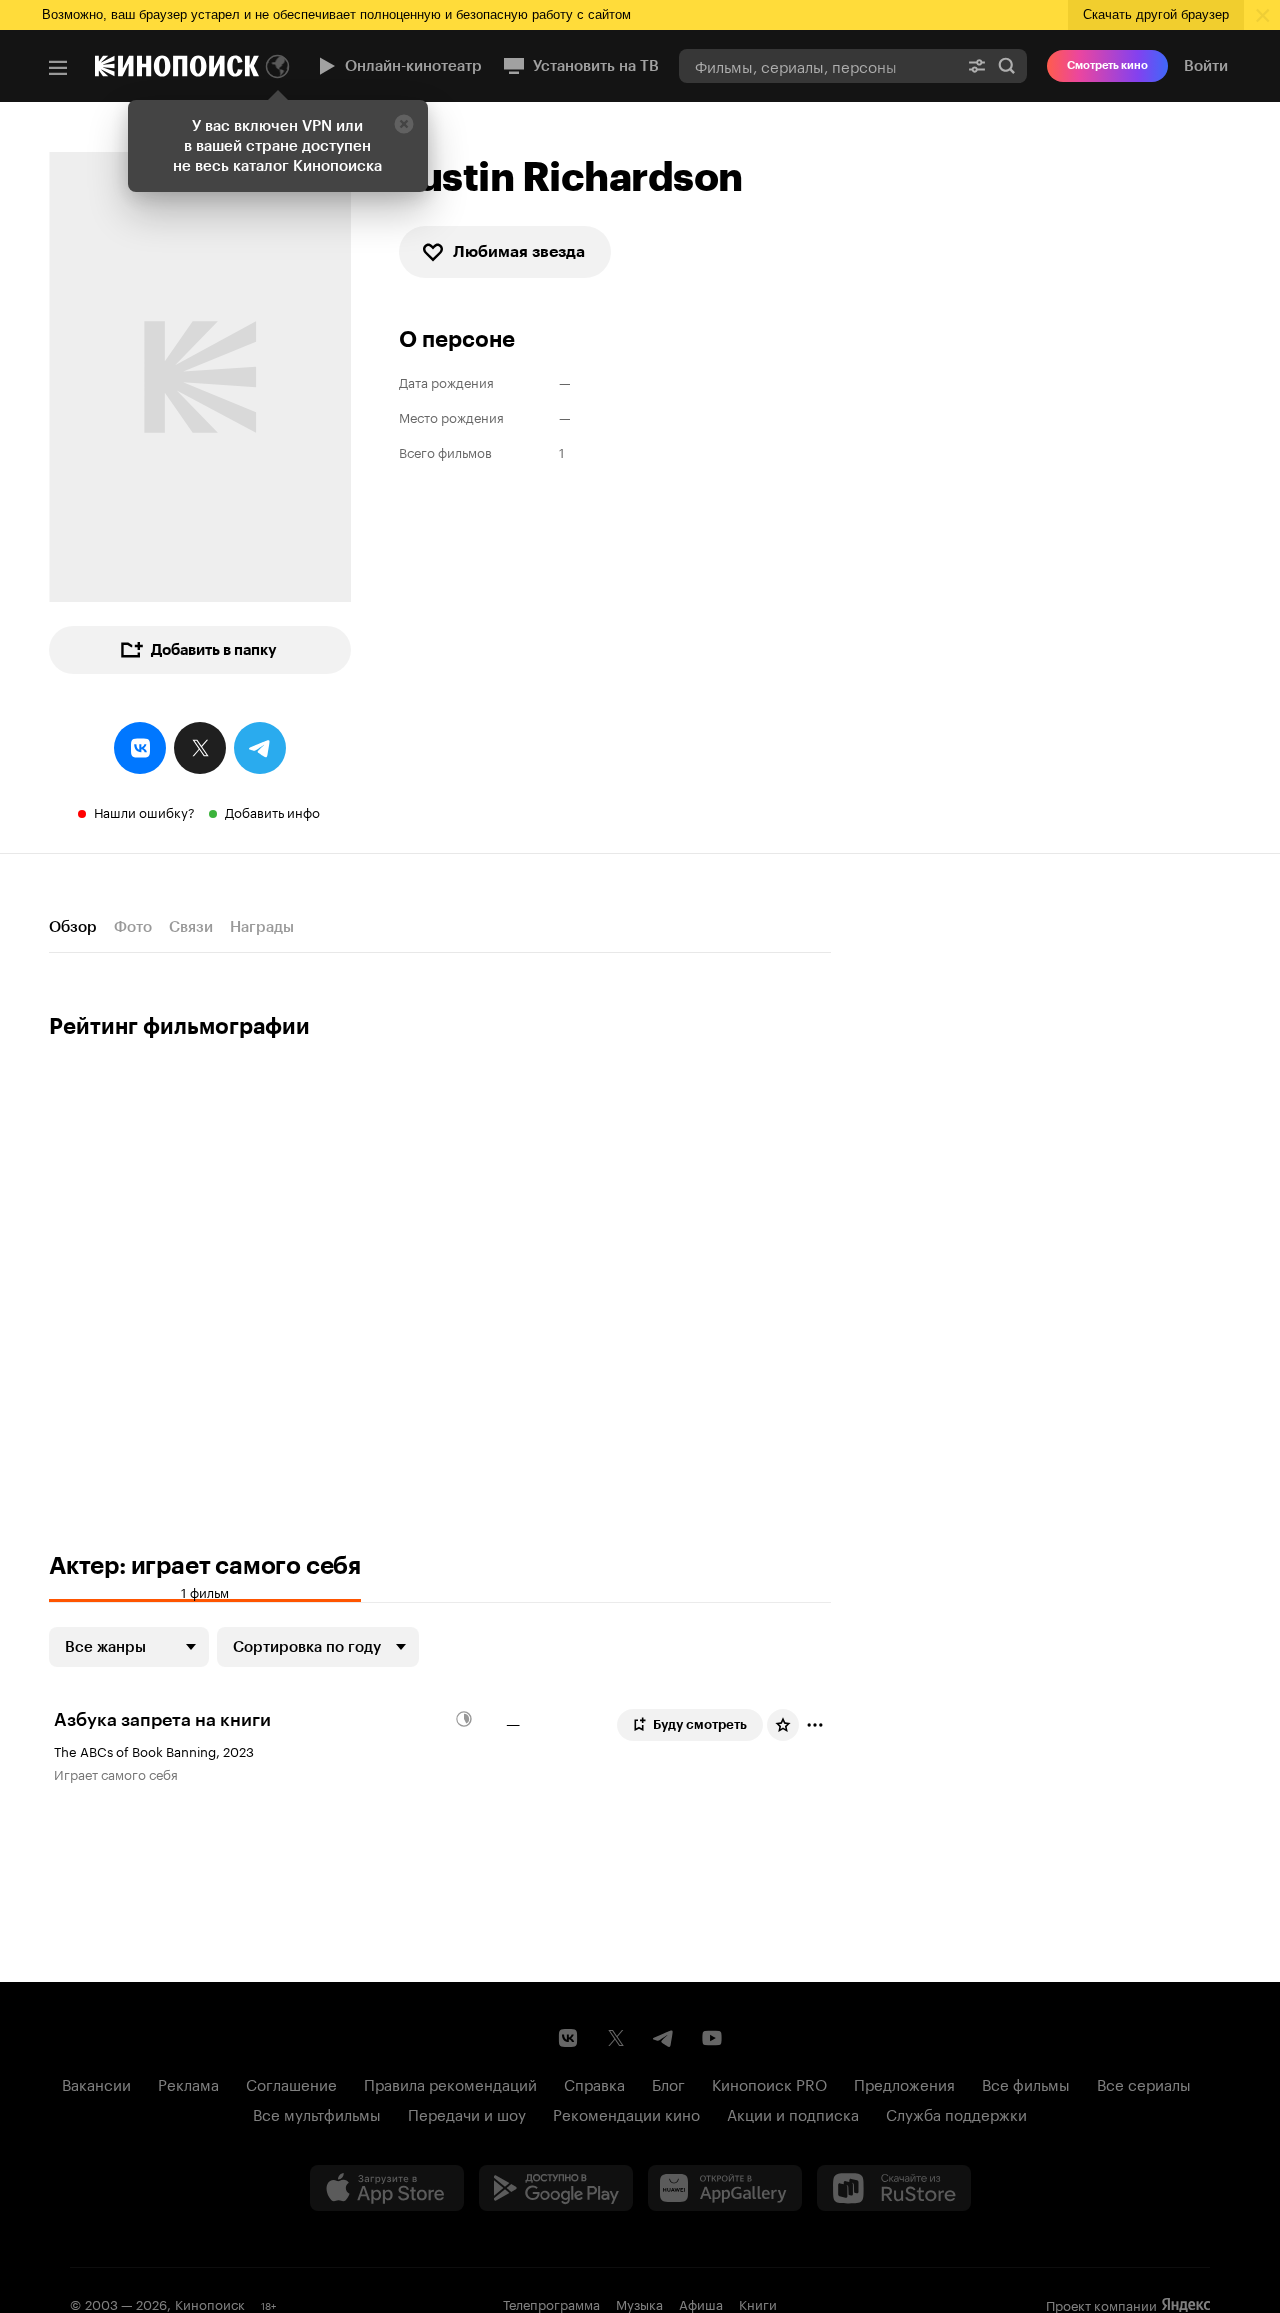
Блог (668, 2083)
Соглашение (291, 2083)
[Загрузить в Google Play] (556, 2188)
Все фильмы (1026, 2083)
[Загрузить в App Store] (387, 2188)
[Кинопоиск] (177, 66)
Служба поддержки (956, 2113)
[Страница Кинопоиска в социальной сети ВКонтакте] (568, 2038)
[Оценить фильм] (783, 1725)
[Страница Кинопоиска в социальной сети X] (616, 2038)
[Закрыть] (404, 124)
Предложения (904, 2083)
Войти (1206, 66)
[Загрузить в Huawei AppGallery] (725, 2188)
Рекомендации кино (626, 2113)
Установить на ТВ (596, 66)
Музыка (639, 2303)
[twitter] (200, 748)
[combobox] (818, 65)
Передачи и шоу (467, 2113)
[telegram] (260, 748)
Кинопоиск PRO (769, 2083)
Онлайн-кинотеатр (413, 66)
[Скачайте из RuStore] (894, 2188)
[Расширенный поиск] (977, 65)
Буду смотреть (700, 1724)
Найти (1007, 65)
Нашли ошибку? (144, 811)
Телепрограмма (551, 2303)
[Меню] (58, 68)
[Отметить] (815, 1725)
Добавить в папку (214, 650)
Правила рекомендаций (450, 2083)
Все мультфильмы (317, 2113)
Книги (758, 2303)
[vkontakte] (140, 748)
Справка (594, 2083)
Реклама (188, 2083)
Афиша (701, 2303)
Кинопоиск (210, 2303)
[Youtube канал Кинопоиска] (712, 2038)
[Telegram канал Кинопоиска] (664, 2038)
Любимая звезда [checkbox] (519, 251)
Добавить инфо (272, 811)
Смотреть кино (1107, 65)
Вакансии (96, 2083)
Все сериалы (1144, 2083)
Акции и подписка (793, 2113)
